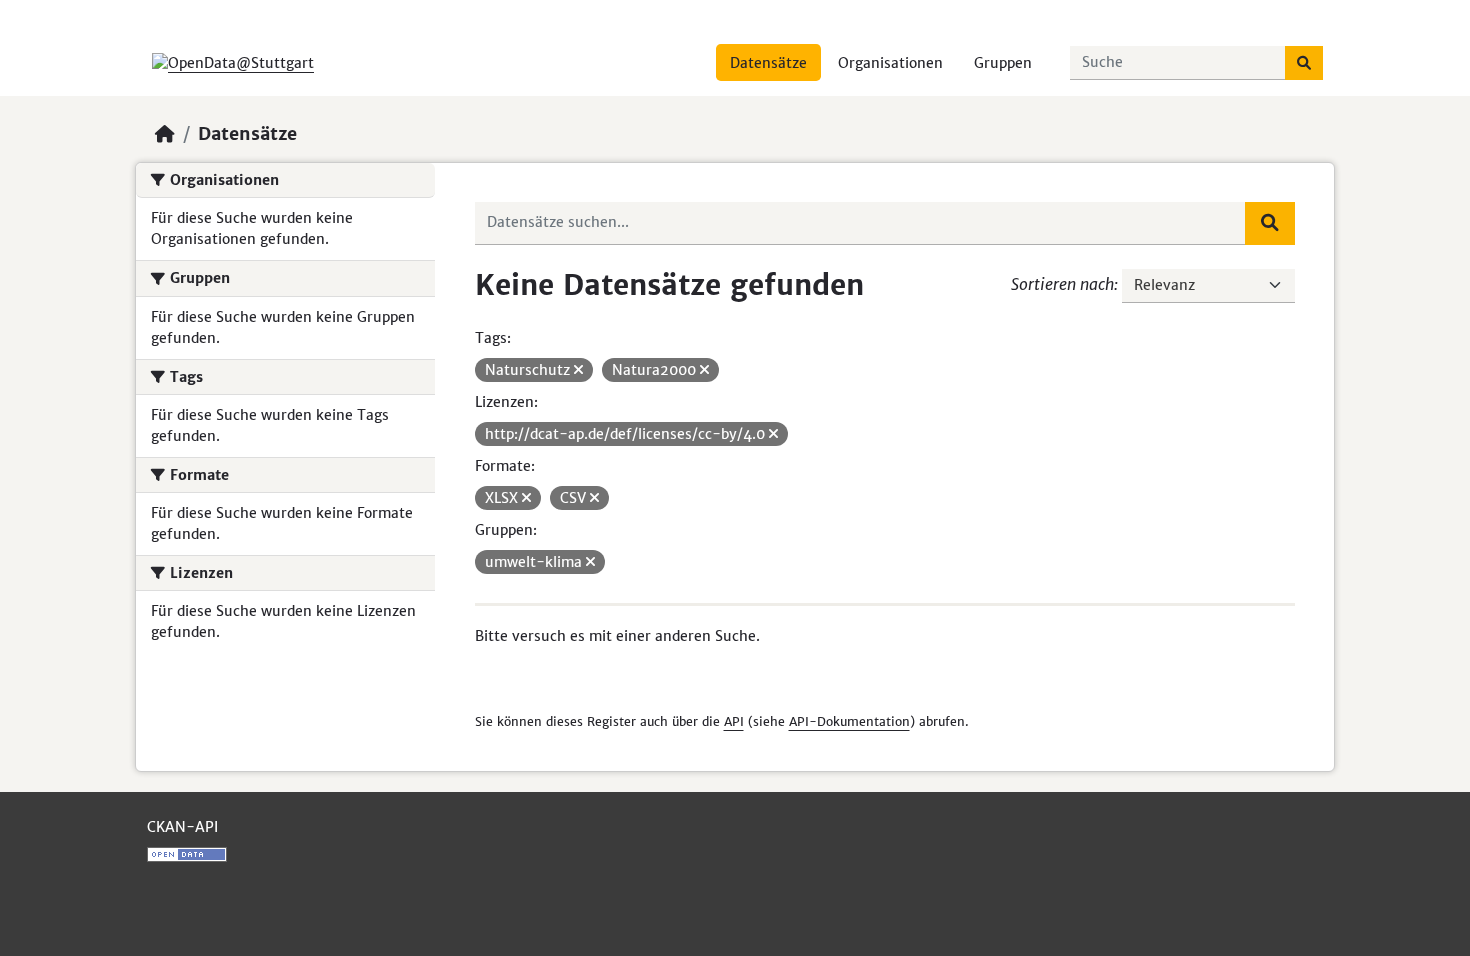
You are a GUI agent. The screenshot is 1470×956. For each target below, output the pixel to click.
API (734, 721)
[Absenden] (1304, 63)
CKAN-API (182, 827)
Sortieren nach (1062, 284)
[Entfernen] (578, 370)
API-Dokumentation (849, 721)
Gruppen (1003, 63)
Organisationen (890, 63)
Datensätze (768, 63)
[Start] (165, 134)
